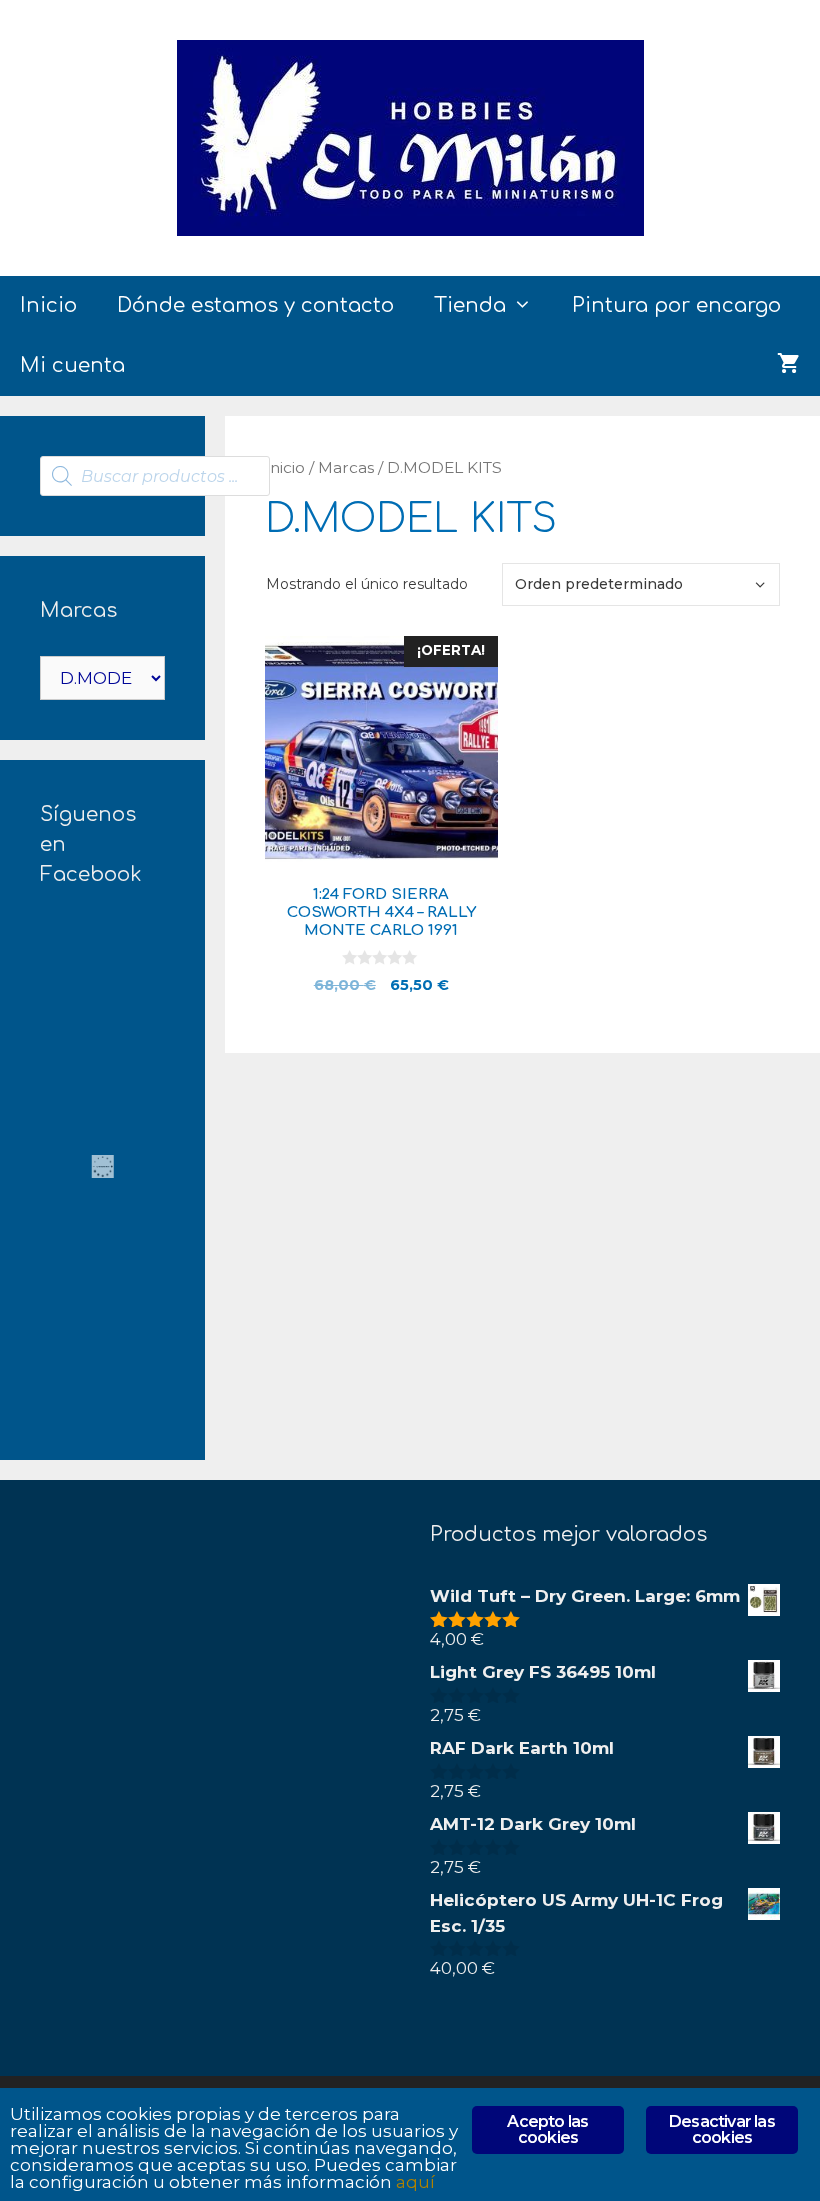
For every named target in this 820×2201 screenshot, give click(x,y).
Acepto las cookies (547, 2129)
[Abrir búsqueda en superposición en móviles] (155, 476)
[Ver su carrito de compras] (788, 366)
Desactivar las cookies (722, 2129)
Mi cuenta (72, 365)
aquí (415, 2182)
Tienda (470, 305)
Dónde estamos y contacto (255, 305)
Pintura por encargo (676, 305)
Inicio (48, 305)
